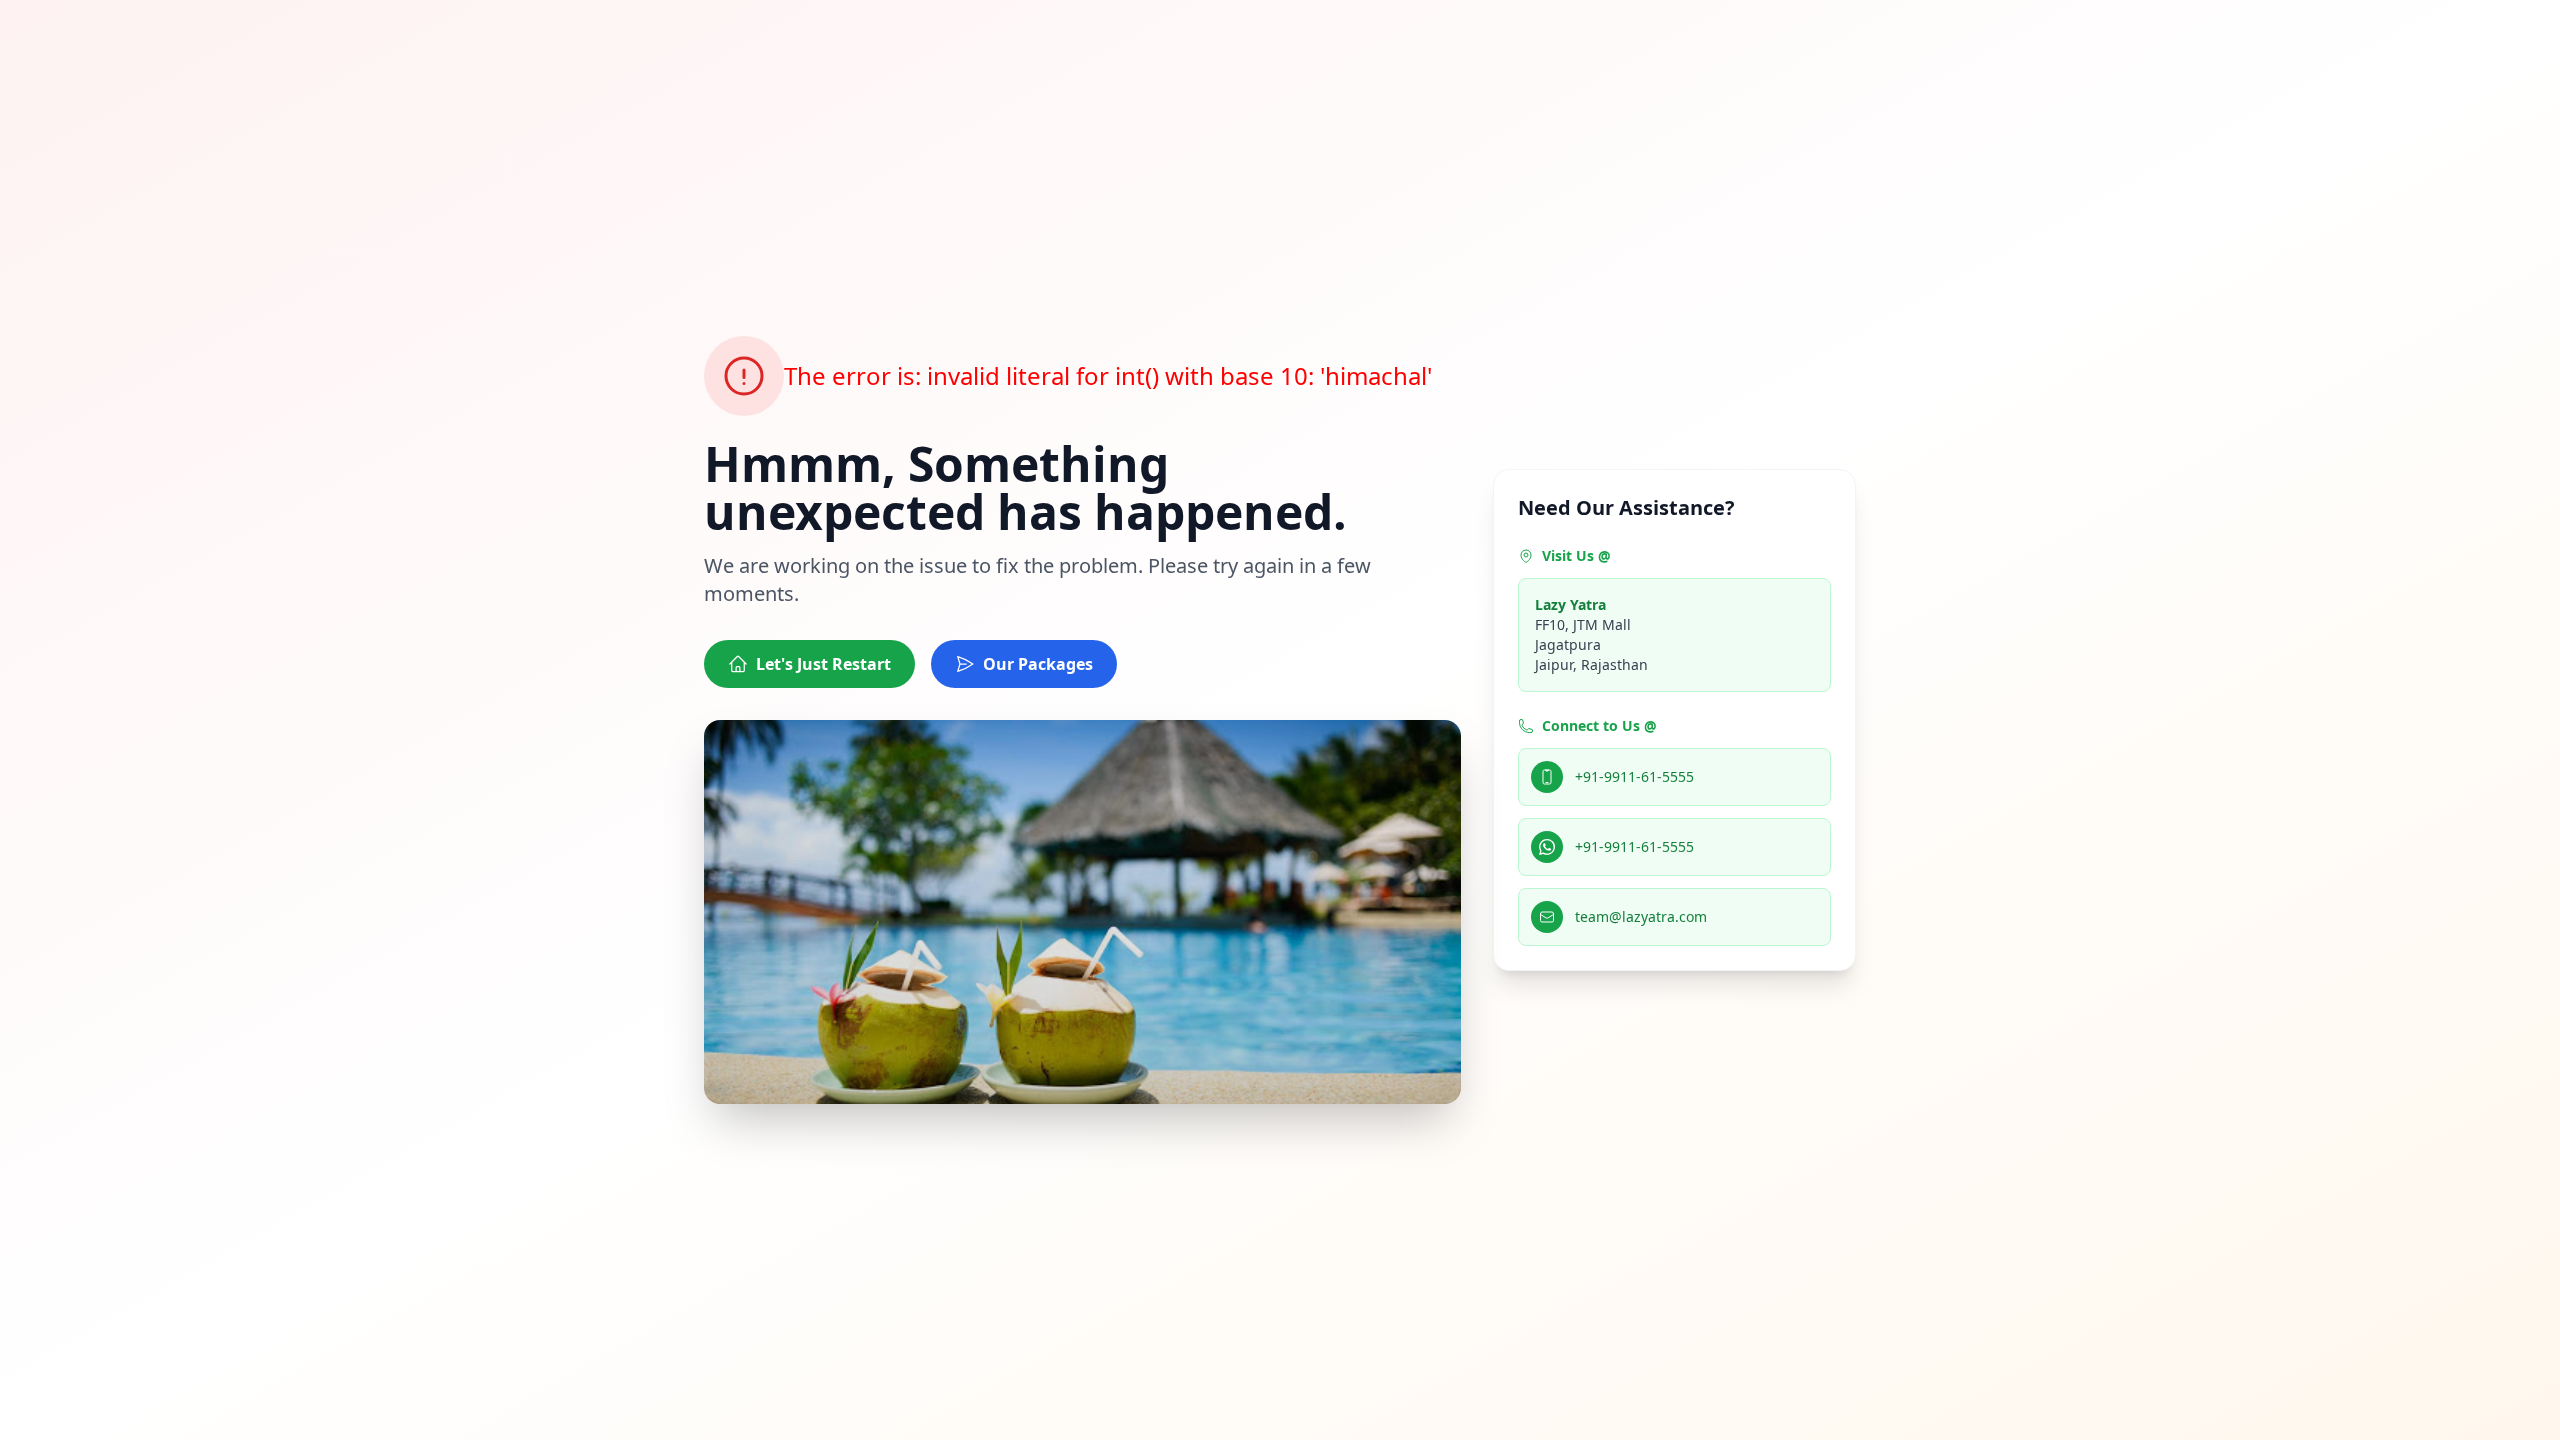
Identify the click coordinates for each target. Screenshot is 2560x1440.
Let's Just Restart (823, 664)
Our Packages (1038, 664)
